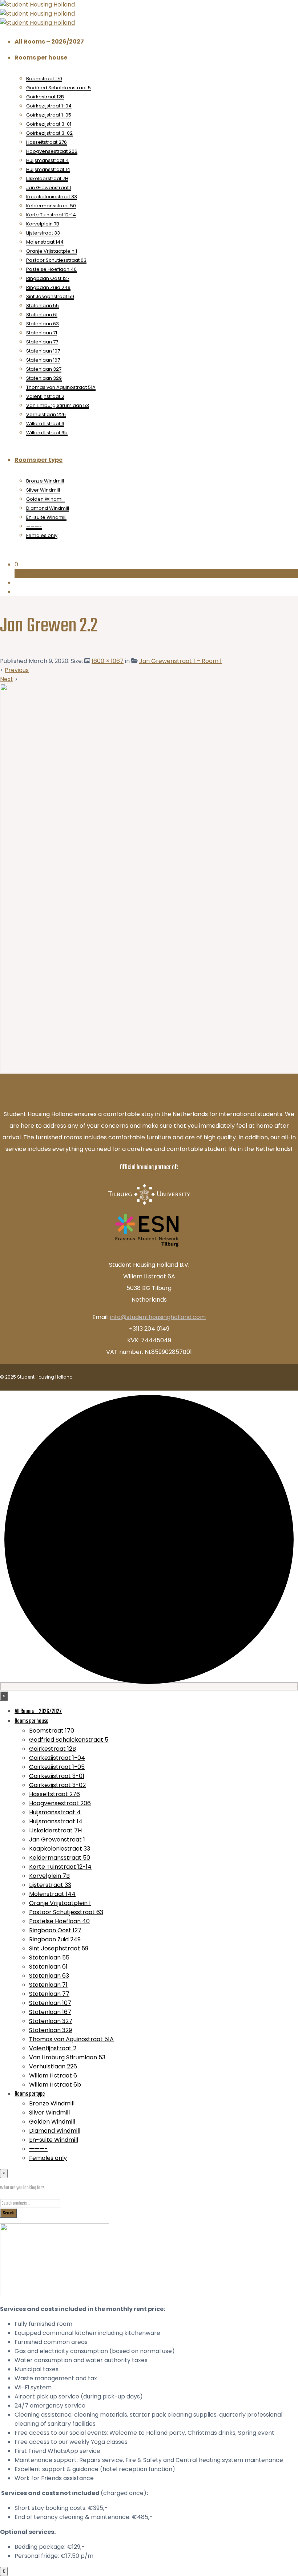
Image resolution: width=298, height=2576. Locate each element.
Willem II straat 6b (47, 433)
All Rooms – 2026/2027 (49, 42)
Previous (17, 670)
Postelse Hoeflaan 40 (51, 269)
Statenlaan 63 (43, 324)
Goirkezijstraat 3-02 (49, 133)
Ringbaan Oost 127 (48, 278)
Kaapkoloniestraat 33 (52, 197)
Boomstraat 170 (44, 79)
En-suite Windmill (46, 517)
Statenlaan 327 (44, 369)
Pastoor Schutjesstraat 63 (56, 260)
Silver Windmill (43, 490)
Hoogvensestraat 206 (52, 151)
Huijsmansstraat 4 (47, 160)
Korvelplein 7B (43, 224)
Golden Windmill (45, 499)
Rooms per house (41, 58)
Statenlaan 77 (42, 342)
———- (34, 526)
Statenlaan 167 (43, 360)
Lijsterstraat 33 (43, 233)
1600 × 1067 (108, 661)
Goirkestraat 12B (45, 97)
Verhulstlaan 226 (46, 414)
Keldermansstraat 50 (51, 206)
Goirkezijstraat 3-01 (49, 124)
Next (7, 679)
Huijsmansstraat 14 (48, 169)
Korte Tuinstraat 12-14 (51, 215)
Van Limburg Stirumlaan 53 (58, 405)
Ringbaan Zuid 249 (48, 287)
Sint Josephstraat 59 (50, 296)
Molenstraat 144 (45, 242)
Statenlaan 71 (42, 333)
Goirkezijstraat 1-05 (49, 115)
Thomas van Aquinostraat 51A (61, 387)
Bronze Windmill (45, 481)
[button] (156, 564)
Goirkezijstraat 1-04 (49, 106)
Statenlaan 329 (44, 378)
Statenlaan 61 (42, 315)
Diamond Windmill (48, 508)
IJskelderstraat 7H (47, 178)
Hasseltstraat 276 (47, 142)
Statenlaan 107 (43, 351)
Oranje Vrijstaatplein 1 (52, 251)
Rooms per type (39, 460)
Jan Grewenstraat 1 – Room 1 (180, 661)
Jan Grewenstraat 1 (49, 188)
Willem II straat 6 (45, 424)
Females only (42, 535)
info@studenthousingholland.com (158, 1317)
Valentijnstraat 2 (45, 396)
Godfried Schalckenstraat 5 (59, 88)
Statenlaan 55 (43, 306)
